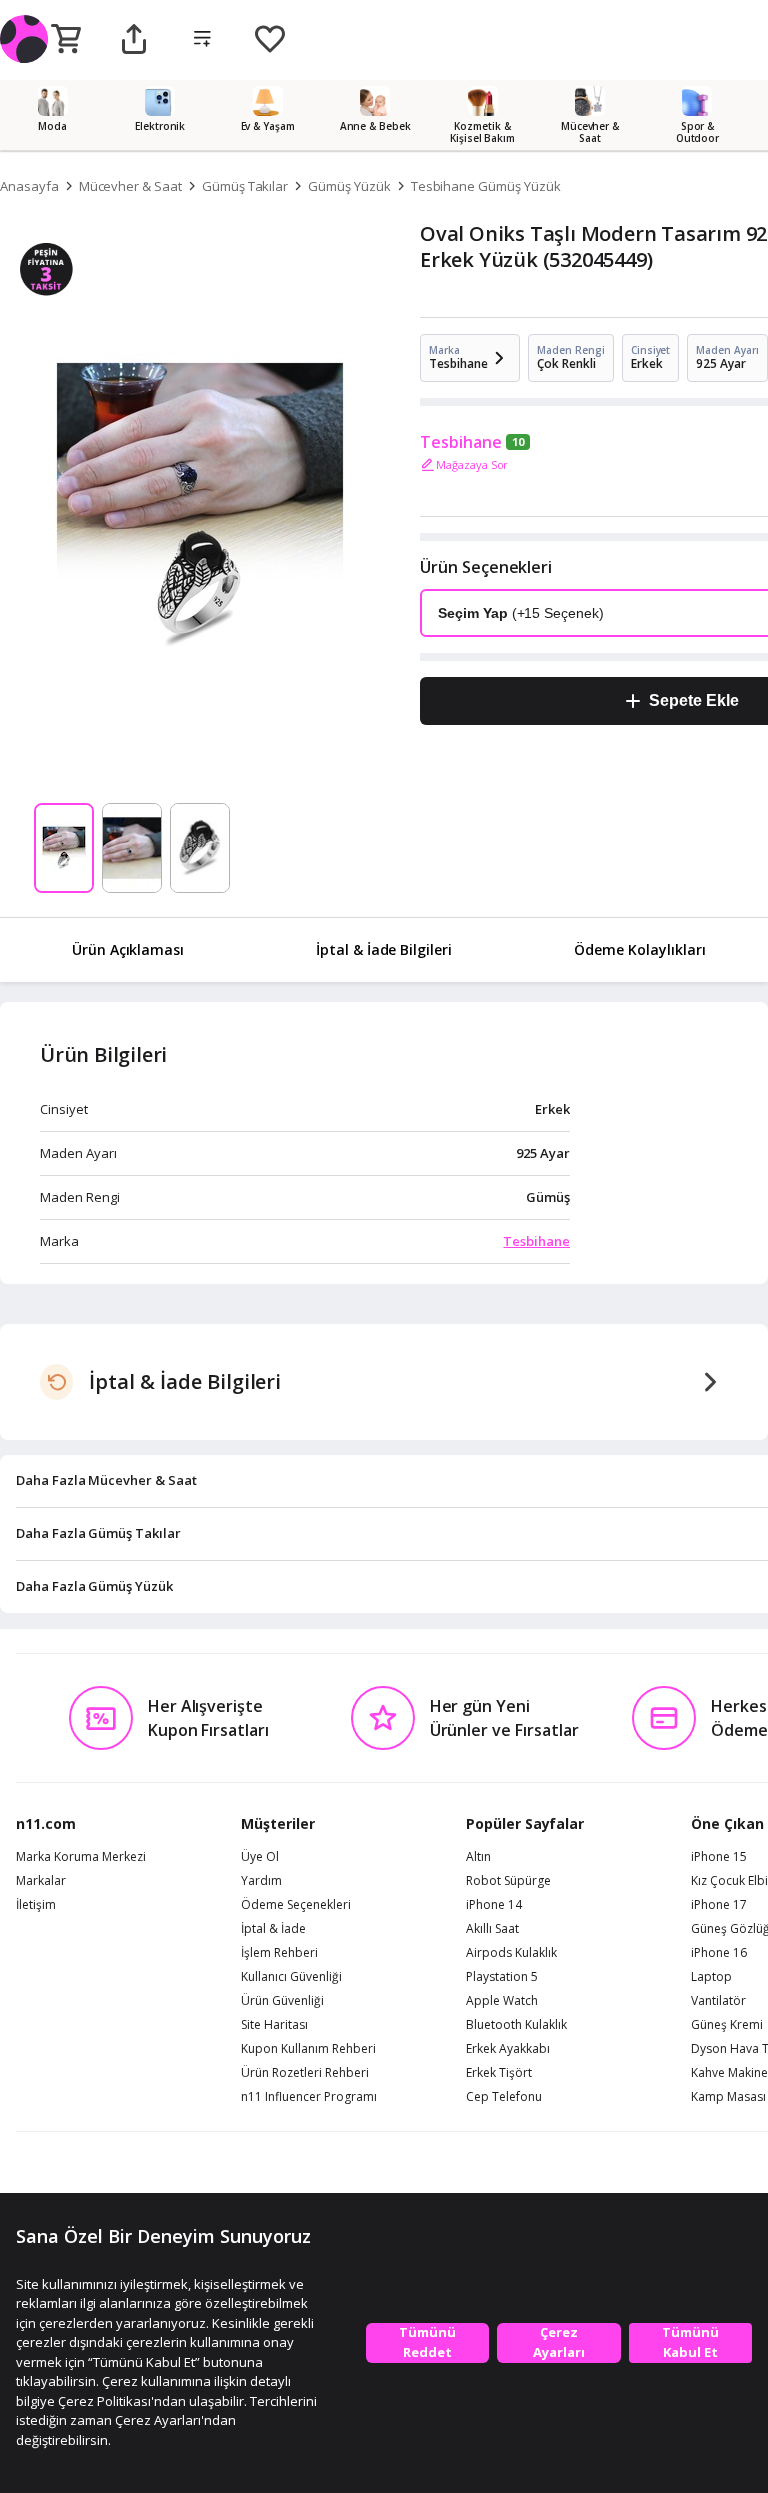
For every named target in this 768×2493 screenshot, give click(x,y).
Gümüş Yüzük (349, 186)
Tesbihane (461, 442)
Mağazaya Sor (472, 464)
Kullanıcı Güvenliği (291, 1977)
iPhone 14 (494, 1905)
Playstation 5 (502, 1977)
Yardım (261, 1881)
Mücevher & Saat (130, 186)
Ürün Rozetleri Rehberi (305, 2073)
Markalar (41, 1881)
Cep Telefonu (504, 2097)
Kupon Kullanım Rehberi (308, 2049)
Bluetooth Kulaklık (516, 2025)
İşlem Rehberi (279, 1953)
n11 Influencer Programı (309, 2097)
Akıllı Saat (492, 1929)
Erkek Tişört (499, 2073)
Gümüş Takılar (245, 186)
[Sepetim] (66, 40)
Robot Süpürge (508, 1881)
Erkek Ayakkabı (508, 2049)
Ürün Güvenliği (282, 2001)
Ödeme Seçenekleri (296, 1905)
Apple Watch (502, 2001)
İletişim (36, 1905)
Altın (478, 1857)
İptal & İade (273, 1929)
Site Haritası (274, 2025)
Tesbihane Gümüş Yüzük (486, 186)
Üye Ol (260, 1857)
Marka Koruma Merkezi (81, 1857)
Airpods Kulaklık (511, 1953)
